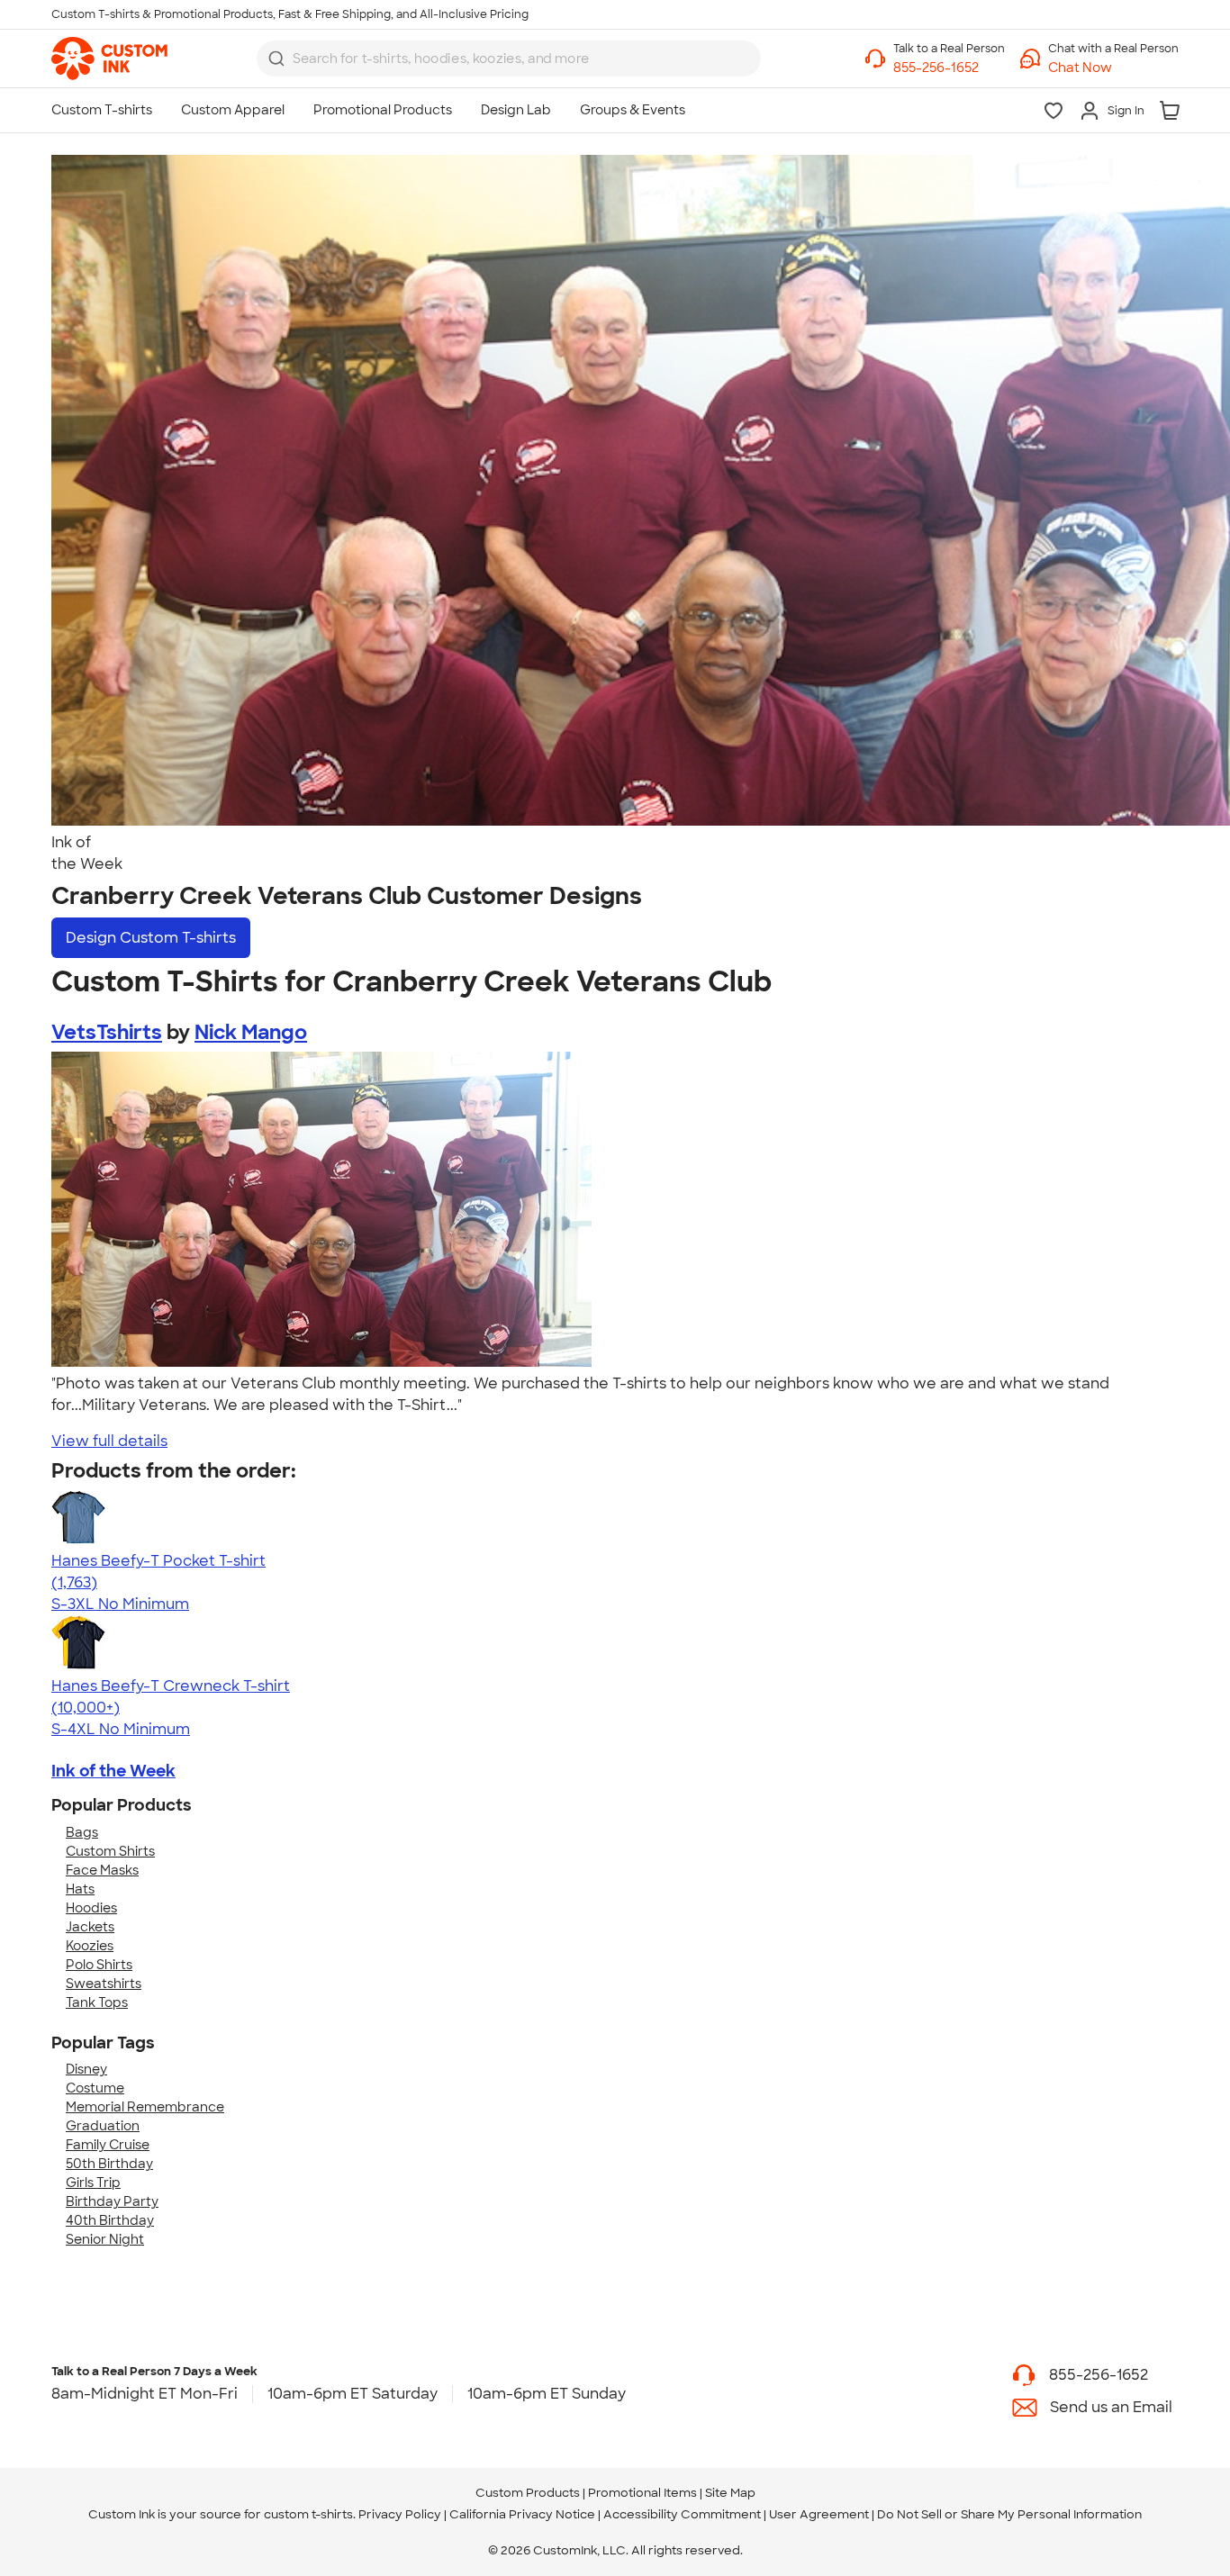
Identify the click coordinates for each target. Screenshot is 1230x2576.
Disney (86, 2069)
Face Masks (102, 1870)
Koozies (90, 1946)
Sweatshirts (104, 1984)
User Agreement (819, 2514)
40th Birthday (110, 2220)
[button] (1113, 68)
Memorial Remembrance (145, 2107)
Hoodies (91, 1908)
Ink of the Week (113, 1771)
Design (151, 938)
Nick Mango (251, 1032)
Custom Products (528, 2493)
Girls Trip (93, 2183)
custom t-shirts (308, 2514)
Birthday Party (112, 2201)
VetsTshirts (107, 1032)
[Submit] (276, 59)
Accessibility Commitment (682, 2514)
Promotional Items (642, 2493)
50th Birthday (109, 2164)
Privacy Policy (400, 2514)
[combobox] (509, 59)
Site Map (730, 2493)
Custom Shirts (110, 1851)
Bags (82, 1832)
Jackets (90, 1927)
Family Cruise (108, 2145)
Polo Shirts (99, 1965)
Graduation (103, 2126)
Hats (80, 1889)
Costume (95, 2088)
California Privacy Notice (522, 2514)
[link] (109, 59)
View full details (109, 1441)
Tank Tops (97, 2002)
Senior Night (105, 2239)
